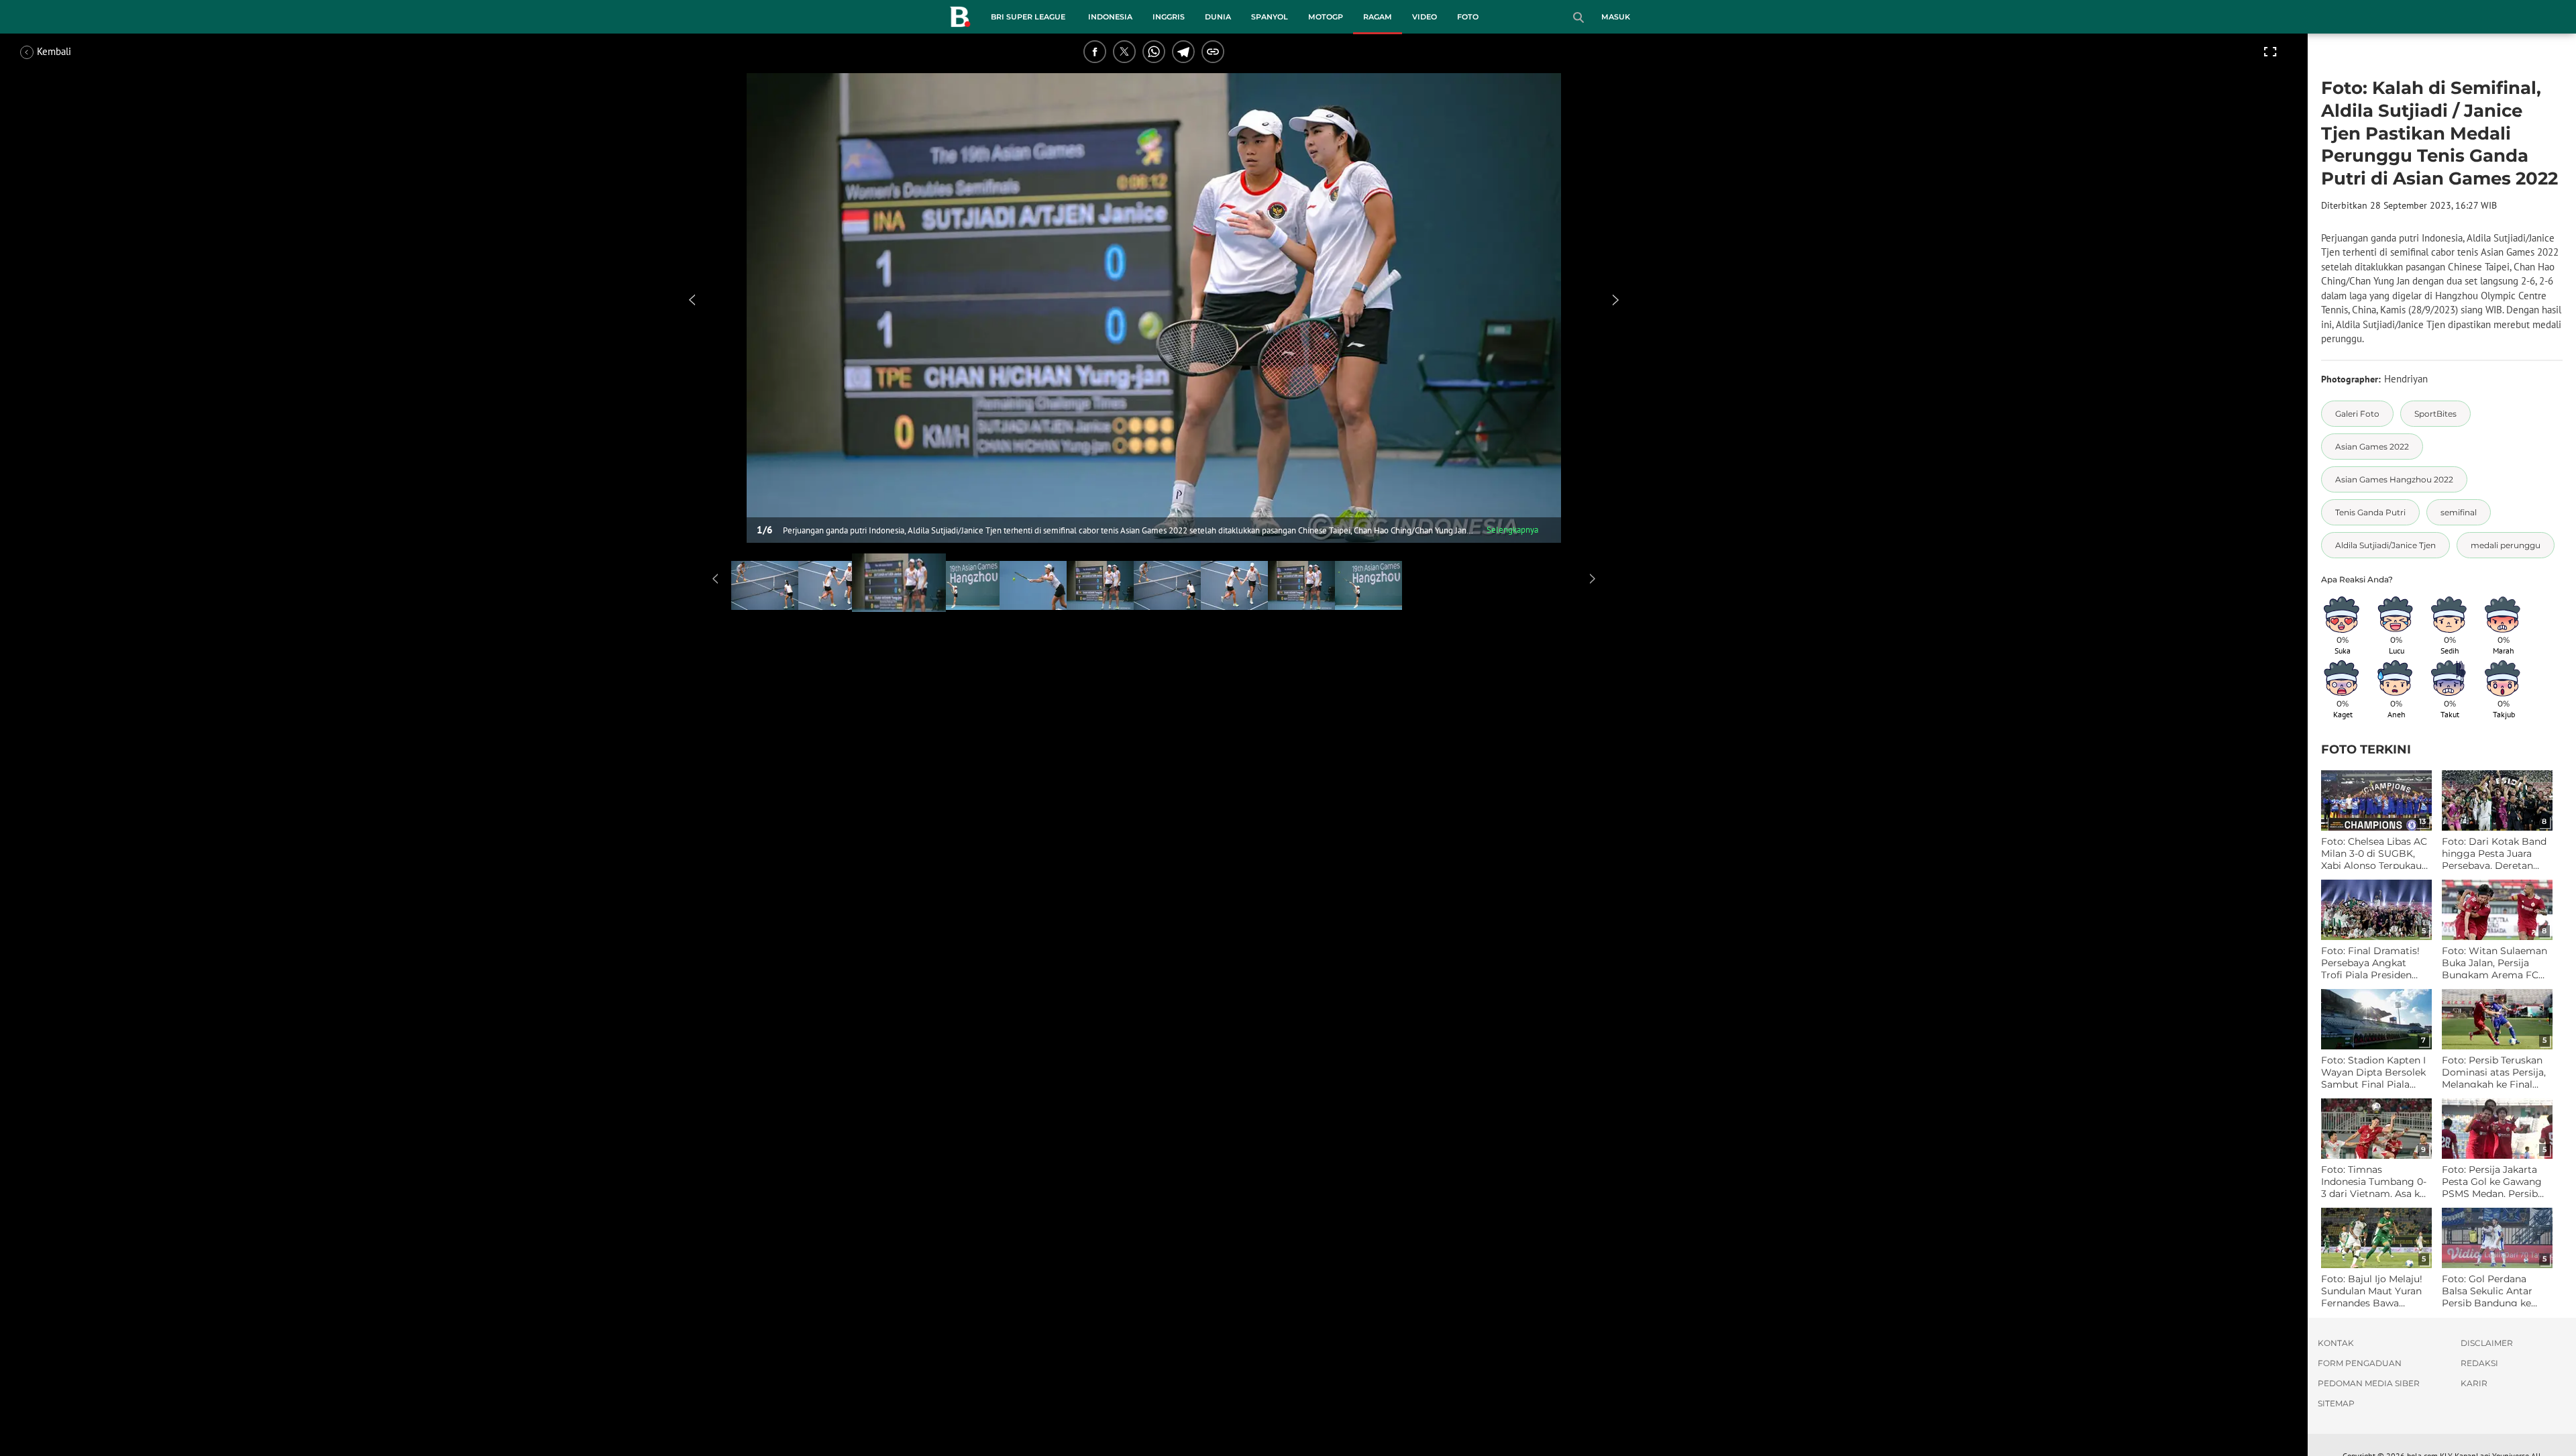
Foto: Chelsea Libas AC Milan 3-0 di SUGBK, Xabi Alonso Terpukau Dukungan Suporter (2374, 854)
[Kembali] (70, 52)
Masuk (1616, 17)
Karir (2474, 1383)
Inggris (1169, 17)
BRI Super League (1028, 17)
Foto (1468, 17)
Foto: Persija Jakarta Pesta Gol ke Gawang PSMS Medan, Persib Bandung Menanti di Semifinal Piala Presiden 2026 (2492, 1182)
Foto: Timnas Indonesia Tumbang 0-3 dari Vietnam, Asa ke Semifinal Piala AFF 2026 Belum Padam (2374, 1182)
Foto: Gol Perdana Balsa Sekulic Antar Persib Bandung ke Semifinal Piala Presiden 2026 (2487, 1291)
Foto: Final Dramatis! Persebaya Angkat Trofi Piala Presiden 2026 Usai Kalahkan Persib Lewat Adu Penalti (2370, 963)
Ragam (1378, 17)
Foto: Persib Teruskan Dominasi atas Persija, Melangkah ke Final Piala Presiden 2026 (2494, 1073)
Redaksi (2479, 1363)
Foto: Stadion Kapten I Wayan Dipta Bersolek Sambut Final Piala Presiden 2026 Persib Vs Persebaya (2373, 1073)
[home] (960, 19)
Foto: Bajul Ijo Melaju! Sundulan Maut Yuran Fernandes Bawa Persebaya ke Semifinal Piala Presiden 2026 (2372, 1291)
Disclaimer (2487, 1343)
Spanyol (1270, 17)
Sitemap (2336, 1403)
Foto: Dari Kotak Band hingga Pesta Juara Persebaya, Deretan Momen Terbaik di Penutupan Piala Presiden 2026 (2494, 854)
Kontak (2336, 1343)
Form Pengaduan (2360, 1363)
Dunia (1218, 17)
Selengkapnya (1512, 530)
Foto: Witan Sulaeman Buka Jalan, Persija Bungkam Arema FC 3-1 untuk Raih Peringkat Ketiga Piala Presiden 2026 (2494, 963)
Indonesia (1110, 17)
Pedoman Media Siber (2369, 1383)
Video (1425, 17)
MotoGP (1326, 17)
